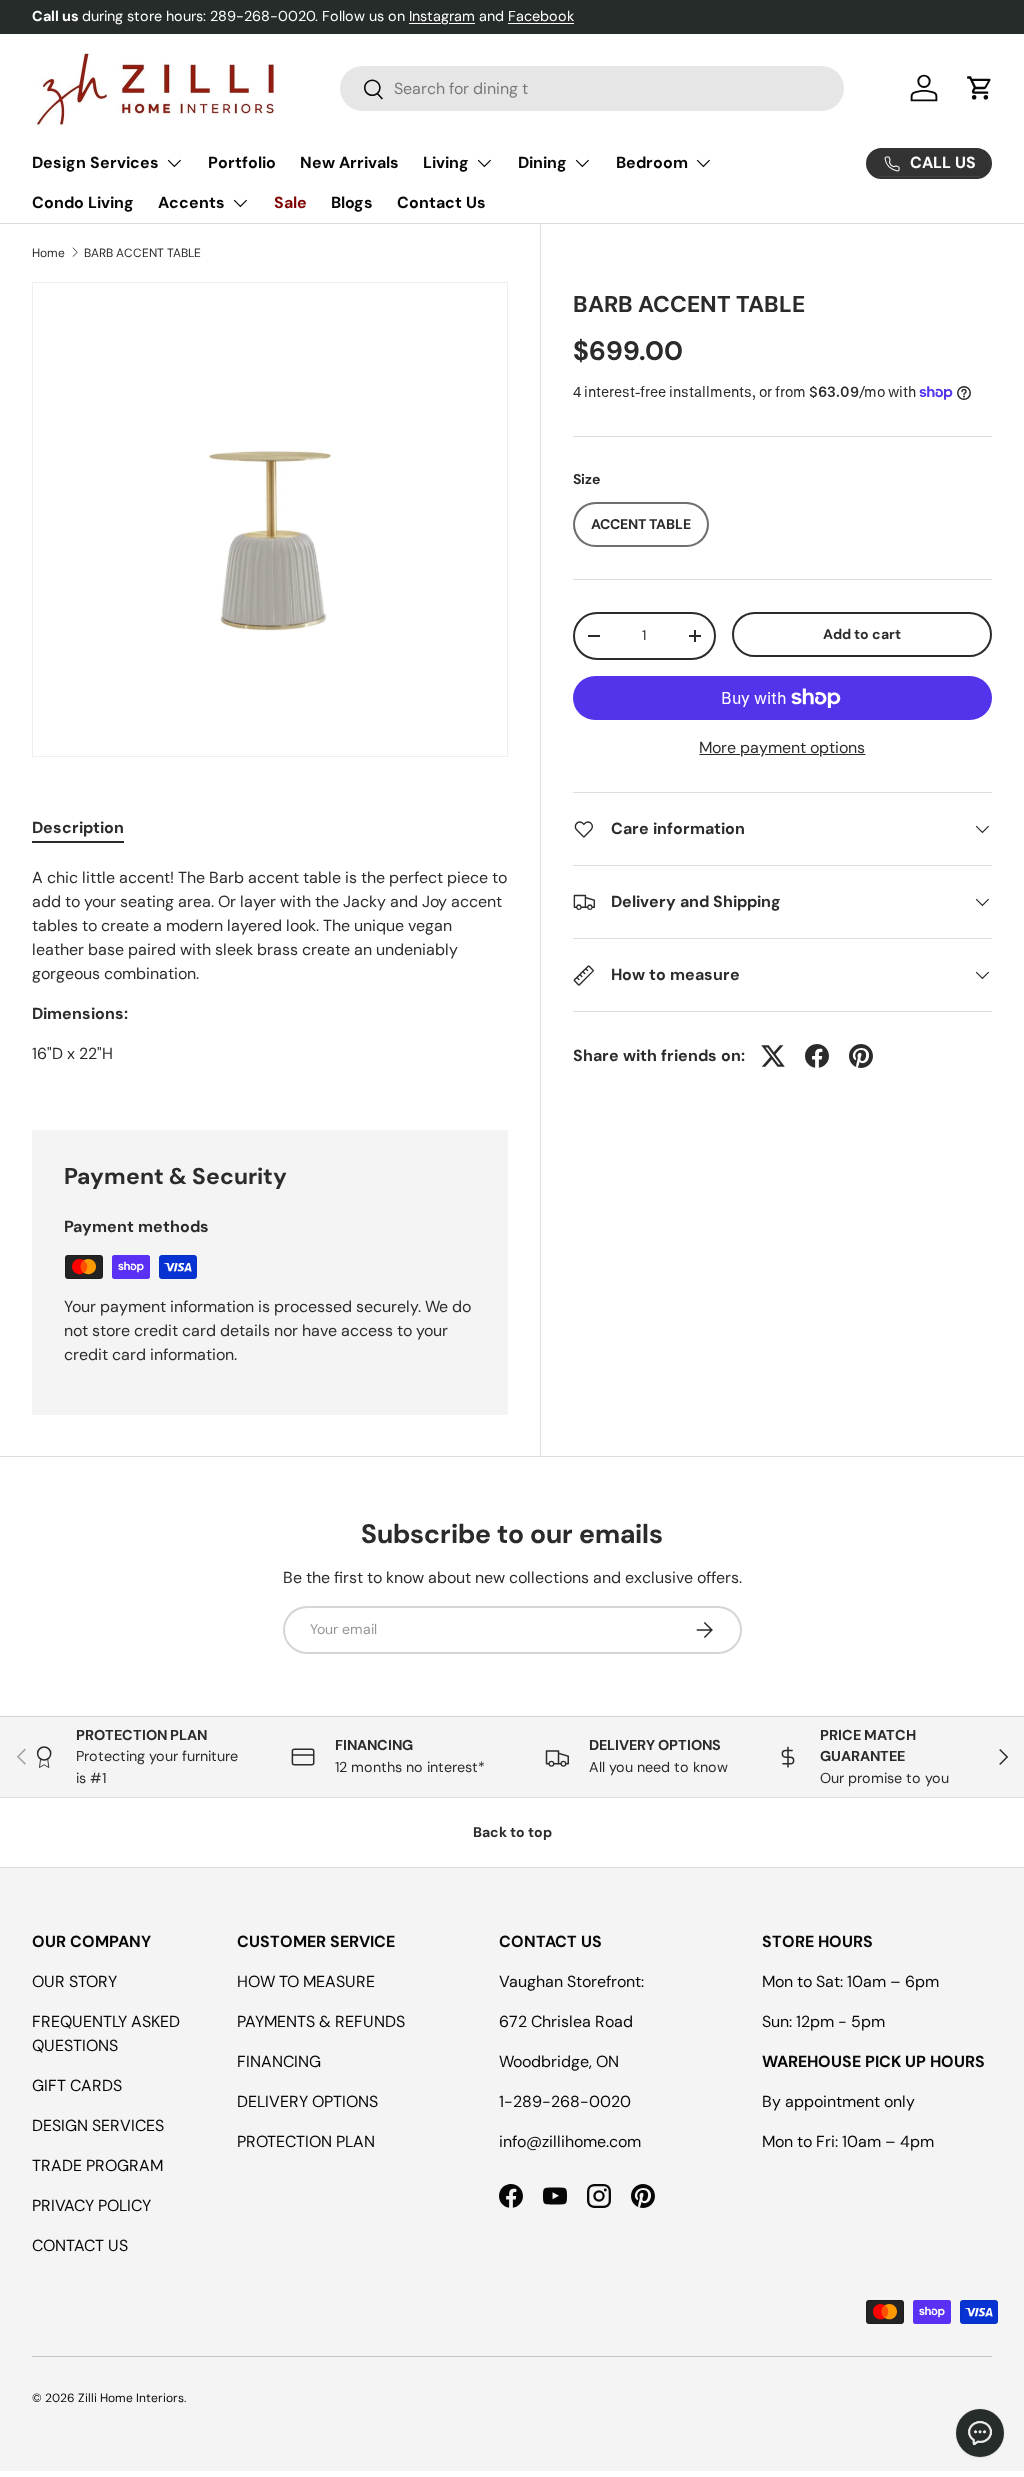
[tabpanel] (270, 974)
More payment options (782, 747)
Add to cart (862, 634)
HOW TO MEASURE (306, 1981)
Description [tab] (78, 827)
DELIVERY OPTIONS (307, 2101)
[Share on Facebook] (817, 1056)
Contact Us (441, 202)
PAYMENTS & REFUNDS (321, 2021)
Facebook (541, 16)
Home (48, 253)
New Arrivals (349, 162)
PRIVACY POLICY (91, 2205)
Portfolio (242, 162)
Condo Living (83, 202)
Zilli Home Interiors (131, 2398)
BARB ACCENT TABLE (142, 253)
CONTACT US (80, 2245)
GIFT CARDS (77, 2085)
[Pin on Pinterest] (861, 1056)
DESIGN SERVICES (98, 2125)
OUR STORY (74, 1981)
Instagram (442, 16)
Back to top (512, 1832)
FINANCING (279, 2061)
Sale (290, 202)
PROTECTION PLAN (306, 2141)
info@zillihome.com (570, 2141)
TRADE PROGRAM (97, 2165)
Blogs (352, 202)
